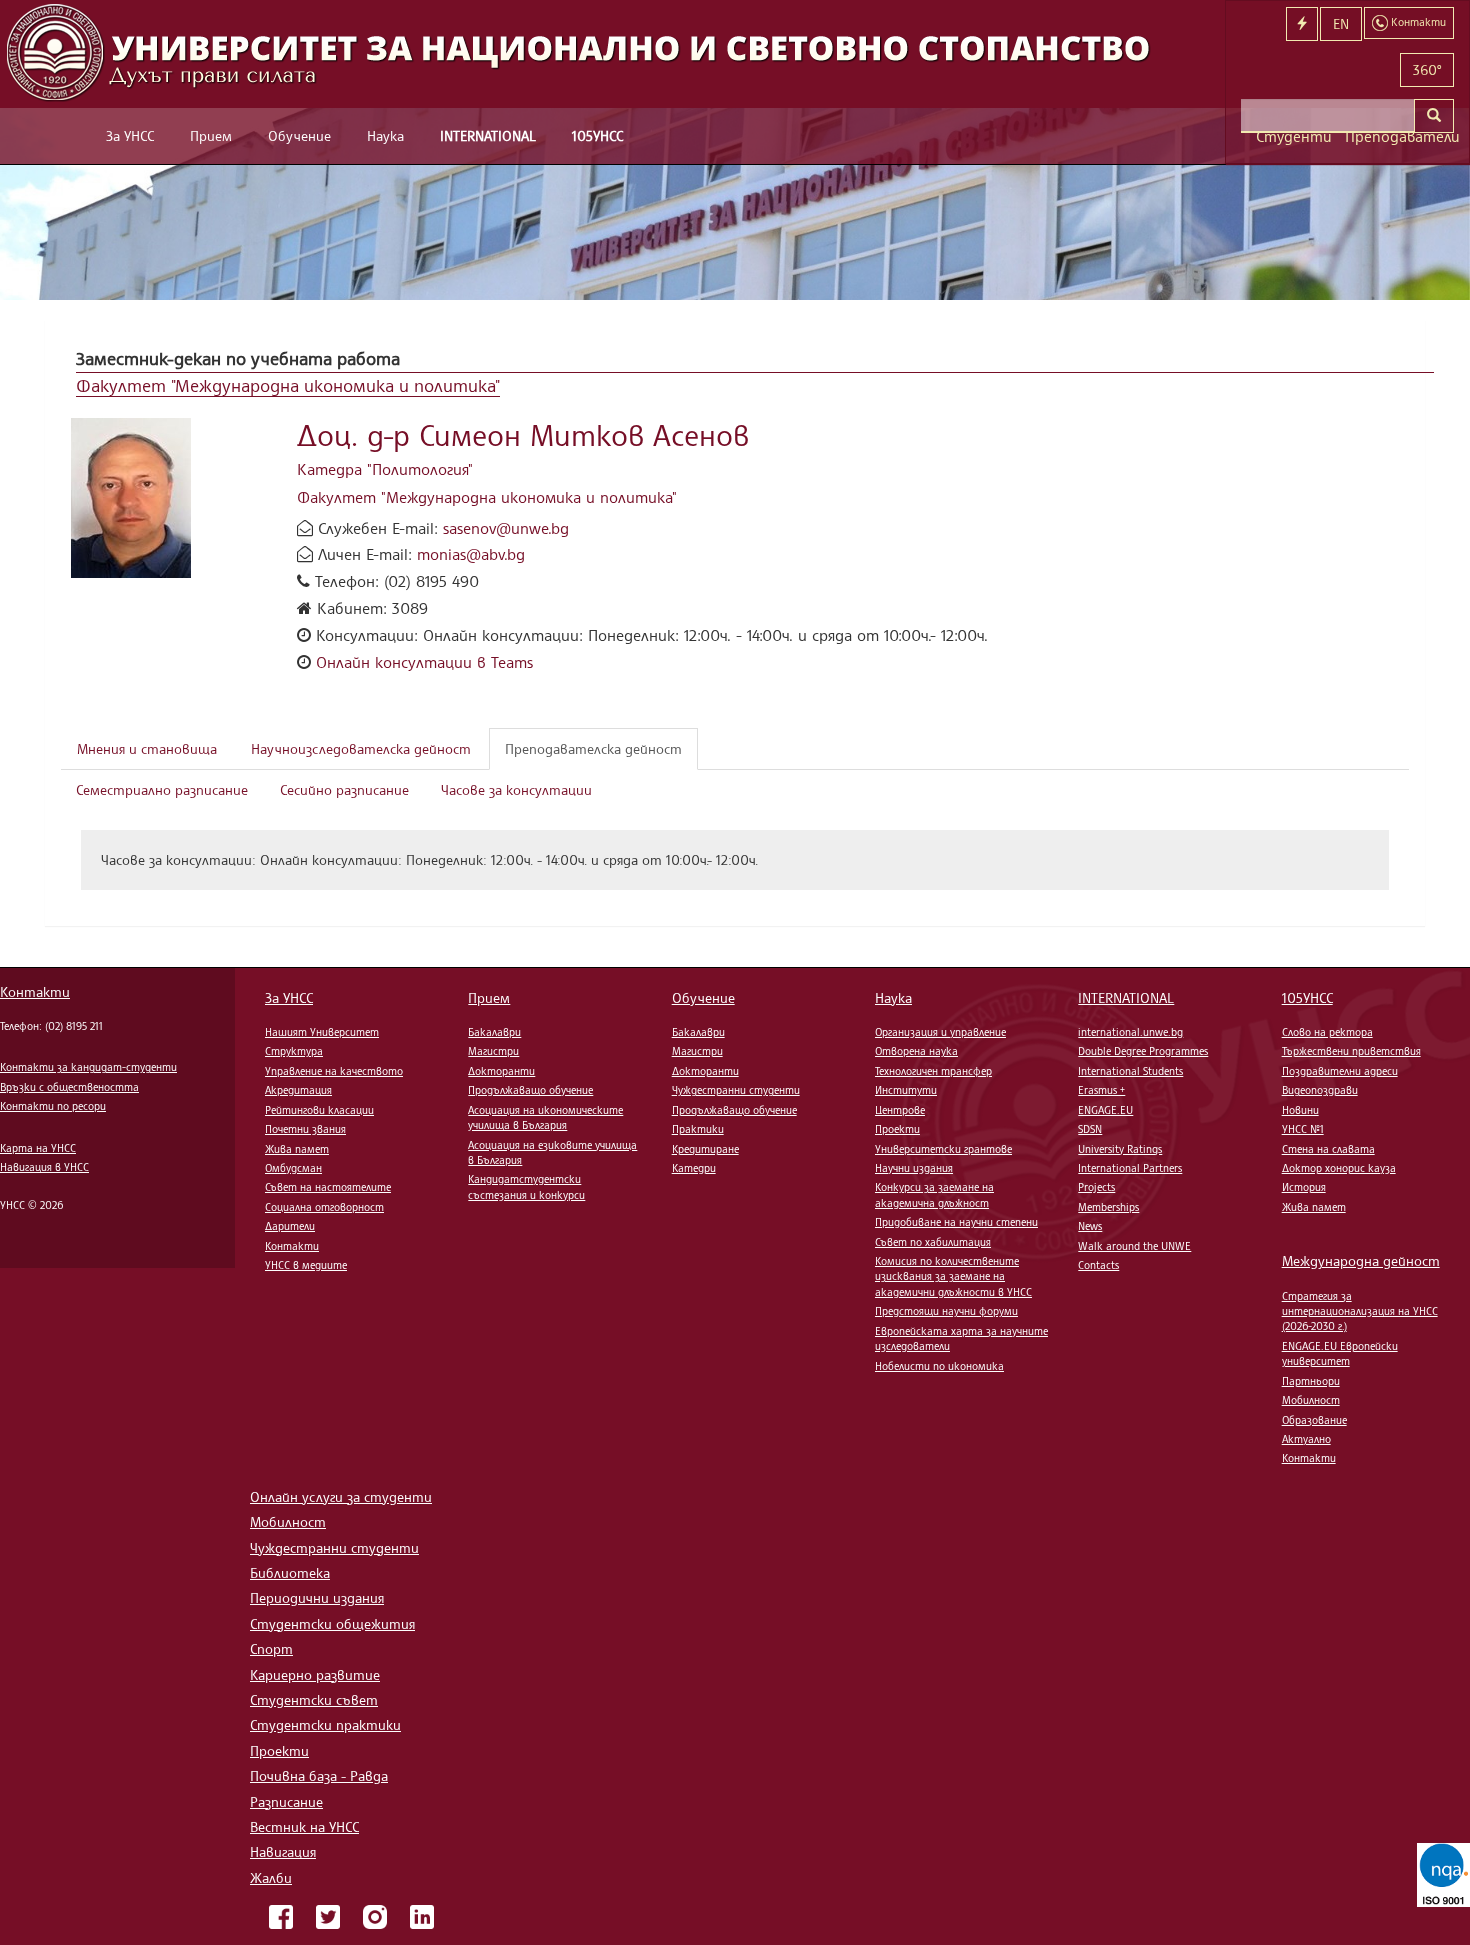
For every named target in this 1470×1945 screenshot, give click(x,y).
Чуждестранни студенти (736, 1090)
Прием (211, 135)
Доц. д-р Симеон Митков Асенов (523, 434)
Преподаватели (1399, 136)
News (1090, 1226)
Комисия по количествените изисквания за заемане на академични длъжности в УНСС (953, 1276)
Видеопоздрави (1320, 1090)
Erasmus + (1101, 1090)
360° (1427, 69)
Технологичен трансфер (933, 1071)
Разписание (286, 1801)
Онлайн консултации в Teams (424, 662)
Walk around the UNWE (1134, 1246)
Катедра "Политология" (385, 469)
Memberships (1108, 1207)
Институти (906, 1090)
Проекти (897, 1129)
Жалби (271, 1877)
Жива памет (297, 1149)
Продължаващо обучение (530, 1090)
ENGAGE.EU (1105, 1110)
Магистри (493, 1051)
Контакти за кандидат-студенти (88, 1067)
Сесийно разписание (344, 789)
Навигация (283, 1851)
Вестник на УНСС (304, 1826)
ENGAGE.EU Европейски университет (1340, 1353)
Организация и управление (940, 1032)
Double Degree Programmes (1143, 1051)
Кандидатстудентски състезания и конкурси (526, 1186)
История (1304, 1187)
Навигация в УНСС (44, 1167)
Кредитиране (705, 1149)
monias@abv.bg (471, 554)
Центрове (900, 1110)
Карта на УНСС (38, 1148)
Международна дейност (1361, 1260)
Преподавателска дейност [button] (593, 748)
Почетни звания (305, 1129)
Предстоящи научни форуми (946, 1311)
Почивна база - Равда (319, 1775)
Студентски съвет (314, 1699)
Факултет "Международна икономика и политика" (288, 385)
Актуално (1306, 1439)
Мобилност (1311, 1400)
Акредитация (298, 1090)
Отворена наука (916, 1051)
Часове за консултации (516, 789)
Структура (294, 1051)
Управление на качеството (334, 1071)
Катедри (694, 1168)
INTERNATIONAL (488, 135)
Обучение (299, 135)
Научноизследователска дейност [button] (361, 748)
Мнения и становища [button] (147, 748)
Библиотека (290, 1572)
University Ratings (1120, 1149)
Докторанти (501, 1071)
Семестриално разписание (162, 789)
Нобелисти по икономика (939, 1366)
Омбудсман (293, 1168)
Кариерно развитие (315, 1674)
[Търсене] (1434, 116)
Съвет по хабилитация (933, 1242)
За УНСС (130, 135)
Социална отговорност (324, 1207)
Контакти (35, 991)
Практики (698, 1129)
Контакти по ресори (53, 1106)
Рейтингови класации (319, 1110)
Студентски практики (325, 1724)
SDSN (1090, 1129)
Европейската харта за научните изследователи (961, 1338)
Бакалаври (494, 1032)
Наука (385, 135)
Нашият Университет (322, 1032)
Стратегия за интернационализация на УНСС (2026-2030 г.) (1360, 1311)
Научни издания (914, 1168)
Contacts (1098, 1265)
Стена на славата (1328, 1149)
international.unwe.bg (1130, 1032)
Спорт (271, 1648)
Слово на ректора (1327, 1032)
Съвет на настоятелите (328, 1187)
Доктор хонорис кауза (1339, 1168)
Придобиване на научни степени (956, 1222)
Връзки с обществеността (69, 1087)
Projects (1096, 1187)
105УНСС (597, 135)
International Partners (1130, 1168)
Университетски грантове (943, 1149)
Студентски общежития (332, 1623)
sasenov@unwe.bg (506, 528)
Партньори (1311, 1381)
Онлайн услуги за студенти (341, 1496)
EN (1341, 23)
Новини (1300, 1110)
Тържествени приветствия (1351, 1051)
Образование (1314, 1420)
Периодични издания (317, 1597)
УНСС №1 (1303, 1129)
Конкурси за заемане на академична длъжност (934, 1194)
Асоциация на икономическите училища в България (545, 1117)
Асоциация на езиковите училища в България (552, 1152)
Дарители (290, 1226)
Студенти (1293, 136)
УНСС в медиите (306, 1265)
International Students (1130, 1071)
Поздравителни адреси (1340, 1071)
